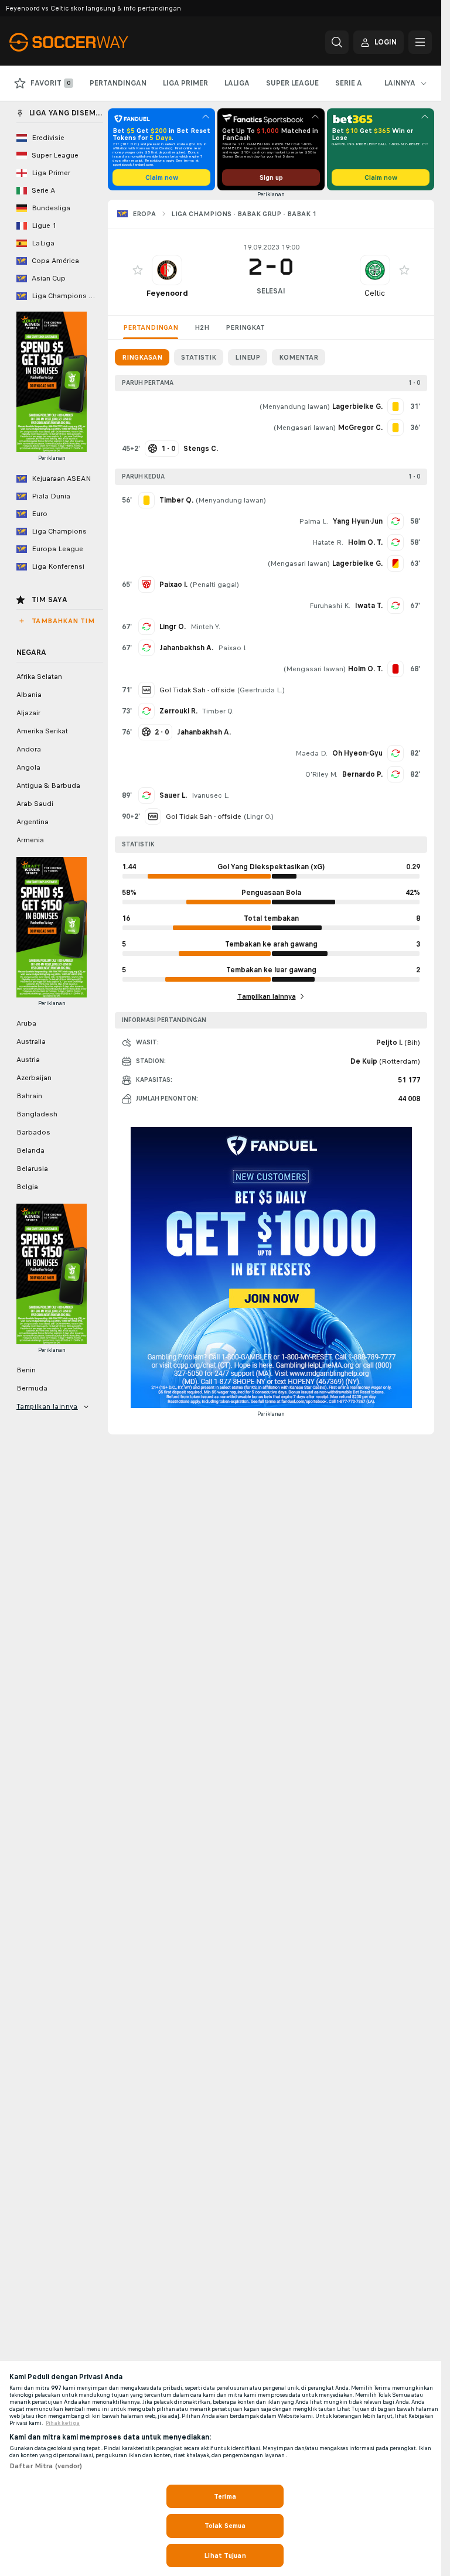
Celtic (375, 293)
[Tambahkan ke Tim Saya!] (138, 270)
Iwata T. (369, 606)
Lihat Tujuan (225, 2555)
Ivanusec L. (211, 795)
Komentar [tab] (299, 357)
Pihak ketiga (63, 2423)
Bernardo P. (362, 774)
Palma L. (313, 521)
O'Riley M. (321, 774)
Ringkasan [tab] (142, 357)
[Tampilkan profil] (167, 270)
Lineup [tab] (248, 357)
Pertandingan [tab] (151, 327)
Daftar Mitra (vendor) (46, 2466)
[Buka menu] (420, 42)
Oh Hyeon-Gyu (357, 753)
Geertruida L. (261, 690)
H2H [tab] (202, 327)
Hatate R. (328, 542)
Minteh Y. (205, 627)
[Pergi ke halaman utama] (90, 42)
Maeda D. (311, 753)
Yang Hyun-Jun (358, 521)
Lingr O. (173, 627)
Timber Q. (218, 711)
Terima (225, 2496)
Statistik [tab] (199, 357)
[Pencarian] (337, 42)
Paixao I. (232, 648)
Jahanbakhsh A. (186, 648)
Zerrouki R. (178, 711)
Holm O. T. (365, 542)
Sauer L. (173, 795)
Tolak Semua (225, 2526)
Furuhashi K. (330, 606)
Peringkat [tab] (245, 327)
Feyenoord (167, 293)
